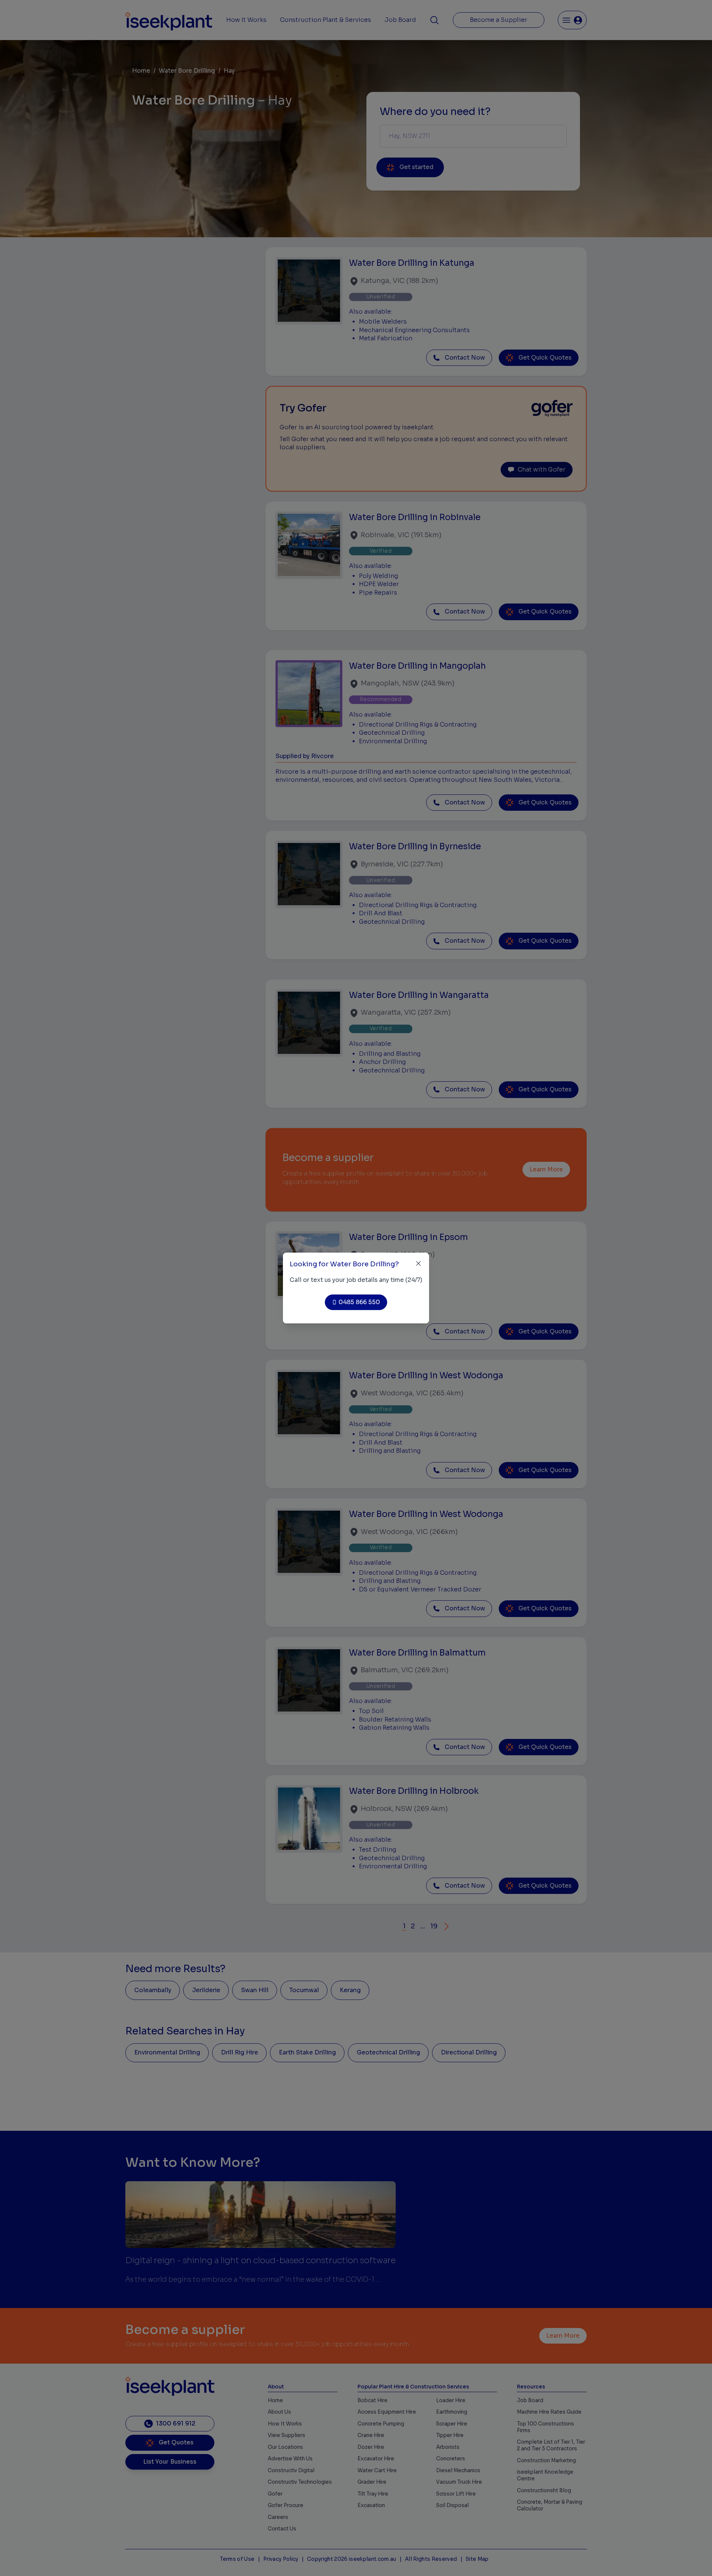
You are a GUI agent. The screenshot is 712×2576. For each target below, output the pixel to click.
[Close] (418, 1264)
